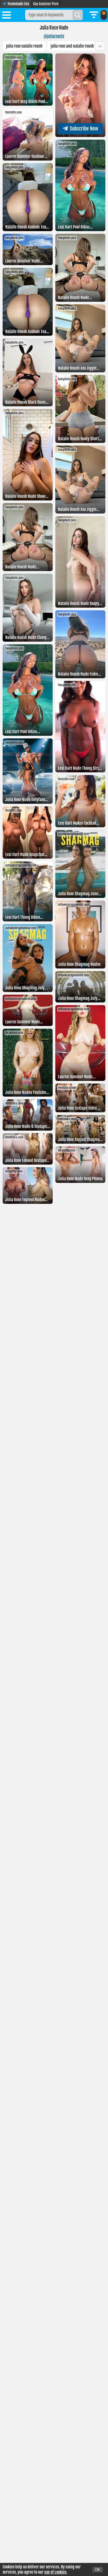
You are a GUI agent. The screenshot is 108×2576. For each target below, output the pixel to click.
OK (98, 2570)
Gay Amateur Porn (46, 4)
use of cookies (55, 2572)
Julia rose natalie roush (24, 46)
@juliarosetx (54, 36)
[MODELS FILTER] (94, 15)
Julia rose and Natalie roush (72, 46)
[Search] (78, 15)
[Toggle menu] (7, 16)
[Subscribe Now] (80, 135)
